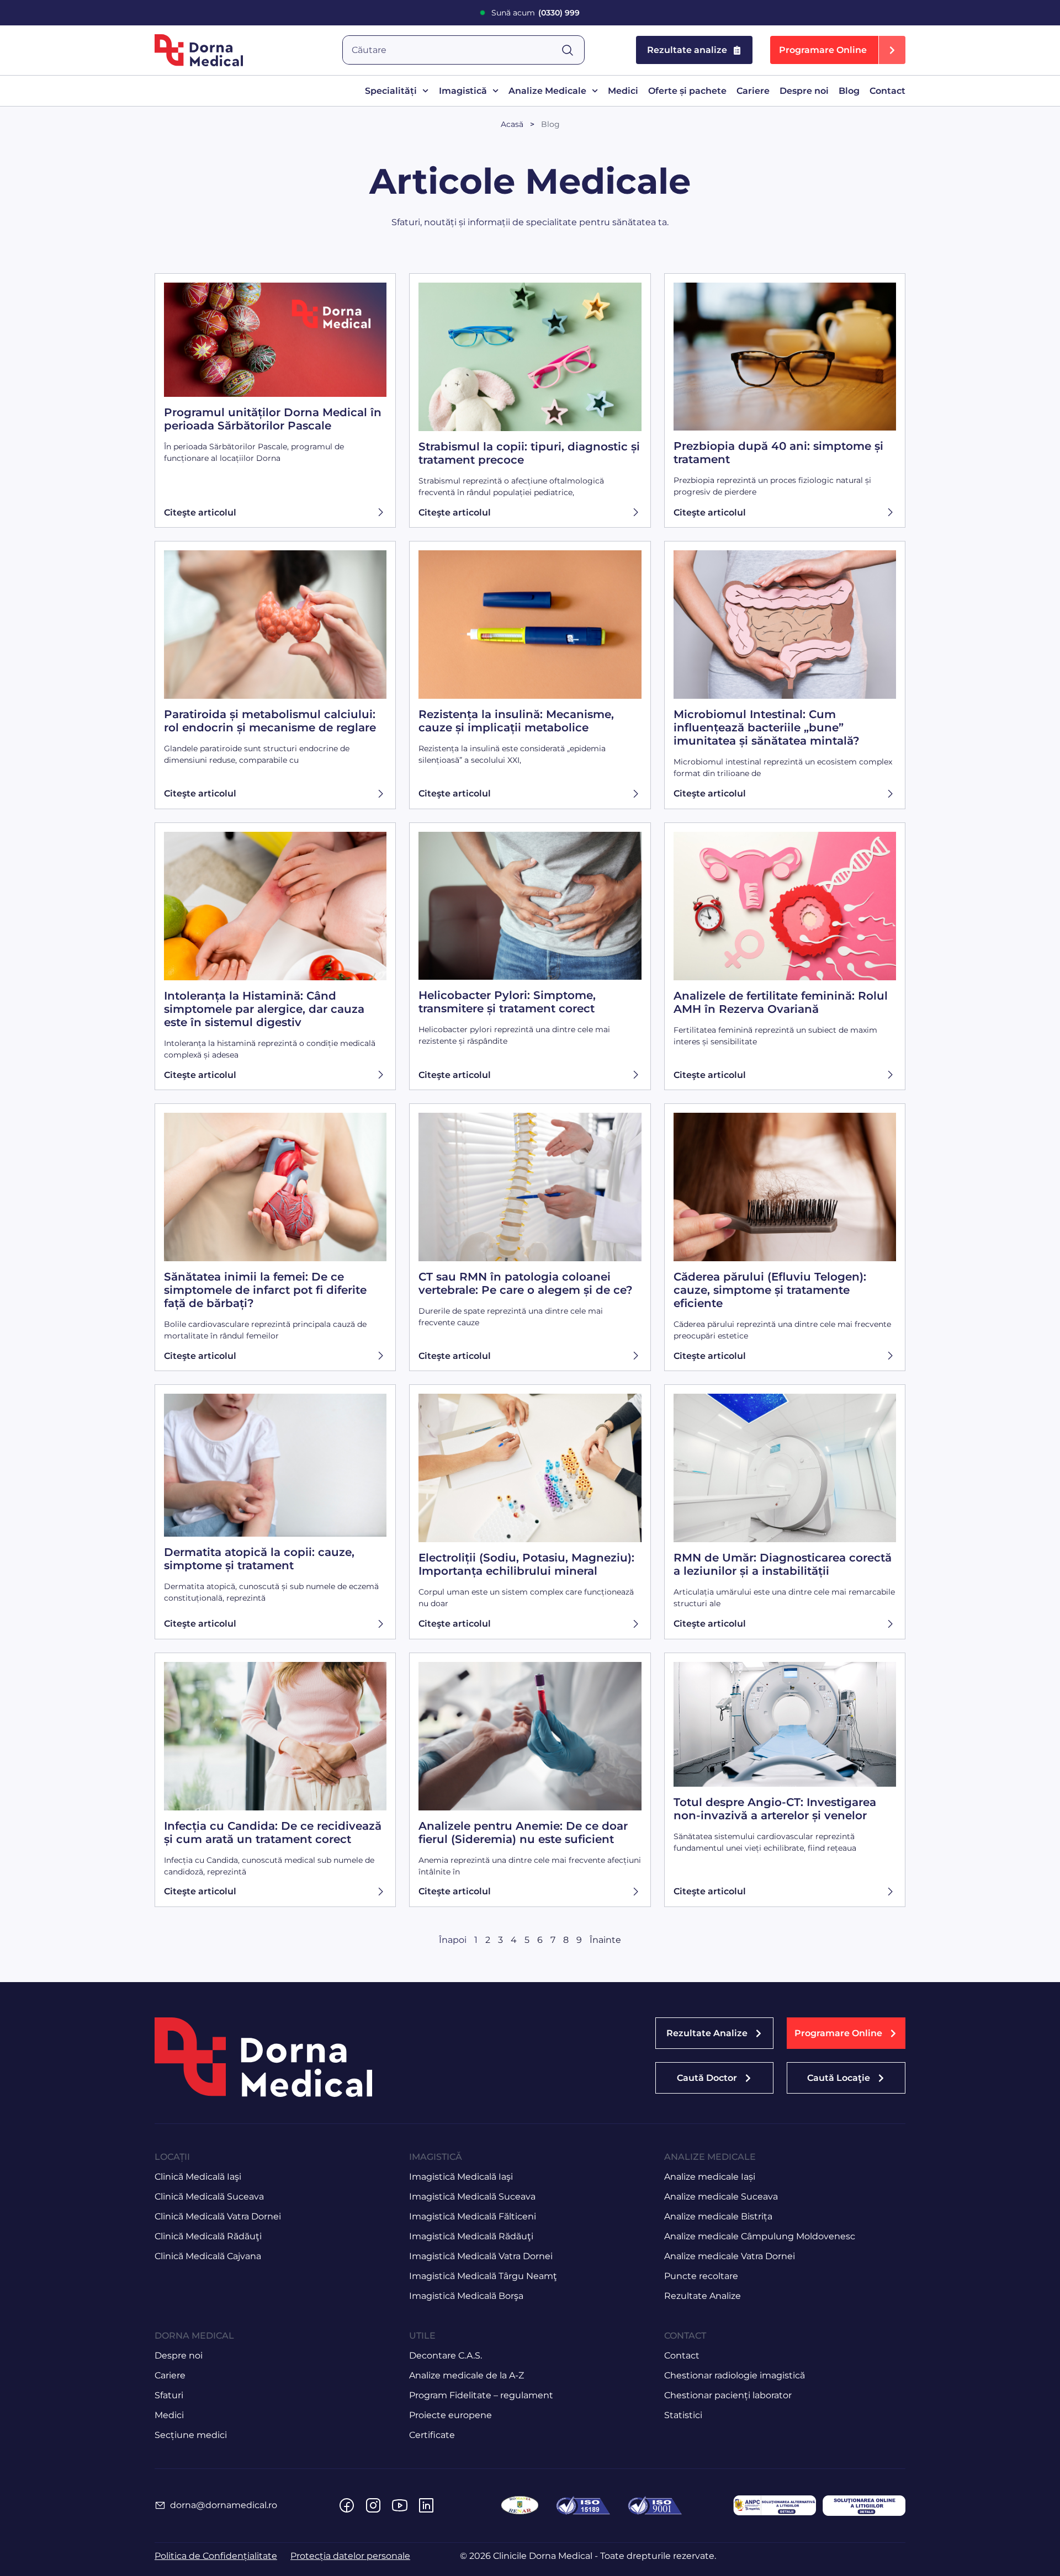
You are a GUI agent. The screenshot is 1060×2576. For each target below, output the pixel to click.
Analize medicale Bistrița (718, 2216)
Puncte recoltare (701, 2276)
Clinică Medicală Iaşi (198, 2177)
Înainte (605, 1940)
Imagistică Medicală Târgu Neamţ (483, 2276)
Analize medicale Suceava (721, 2197)
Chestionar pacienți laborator (728, 2395)
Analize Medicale (547, 91)
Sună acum (536, 13)
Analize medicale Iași (710, 2177)
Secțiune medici (191, 2435)
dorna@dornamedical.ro (224, 2505)
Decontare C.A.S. (446, 2355)
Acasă (512, 124)
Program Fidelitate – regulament (481, 2395)
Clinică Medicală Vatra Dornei (218, 2216)
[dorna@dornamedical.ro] (160, 2505)
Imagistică (463, 91)
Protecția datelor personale (350, 2556)
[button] (838, 50)
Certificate (432, 2435)
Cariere (753, 91)
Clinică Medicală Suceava (209, 2197)
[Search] (573, 50)
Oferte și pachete (687, 91)
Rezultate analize (687, 50)
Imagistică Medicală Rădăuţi (471, 2236)
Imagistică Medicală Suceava (472, 2197)
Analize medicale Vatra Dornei (730, 2256)
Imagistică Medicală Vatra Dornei (481, 2256)
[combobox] (452, 50)
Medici (623, 91)
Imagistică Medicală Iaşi (461, 2177)
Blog (849, 91)
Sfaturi (169, 2395)
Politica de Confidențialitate (216, 2556)
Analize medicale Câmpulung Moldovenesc (760, 2236)
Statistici (683, 2415)
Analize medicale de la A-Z (467, 2375)
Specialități (391, 91)
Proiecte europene (451, 2415)
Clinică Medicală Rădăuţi (208, 2236)
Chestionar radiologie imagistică (735, 2375)
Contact (887, 91)
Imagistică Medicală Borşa (466, 2296)
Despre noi (804, 91)
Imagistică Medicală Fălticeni (473, 2216)
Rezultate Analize (703, 2296)
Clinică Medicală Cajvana (208, 2256)
